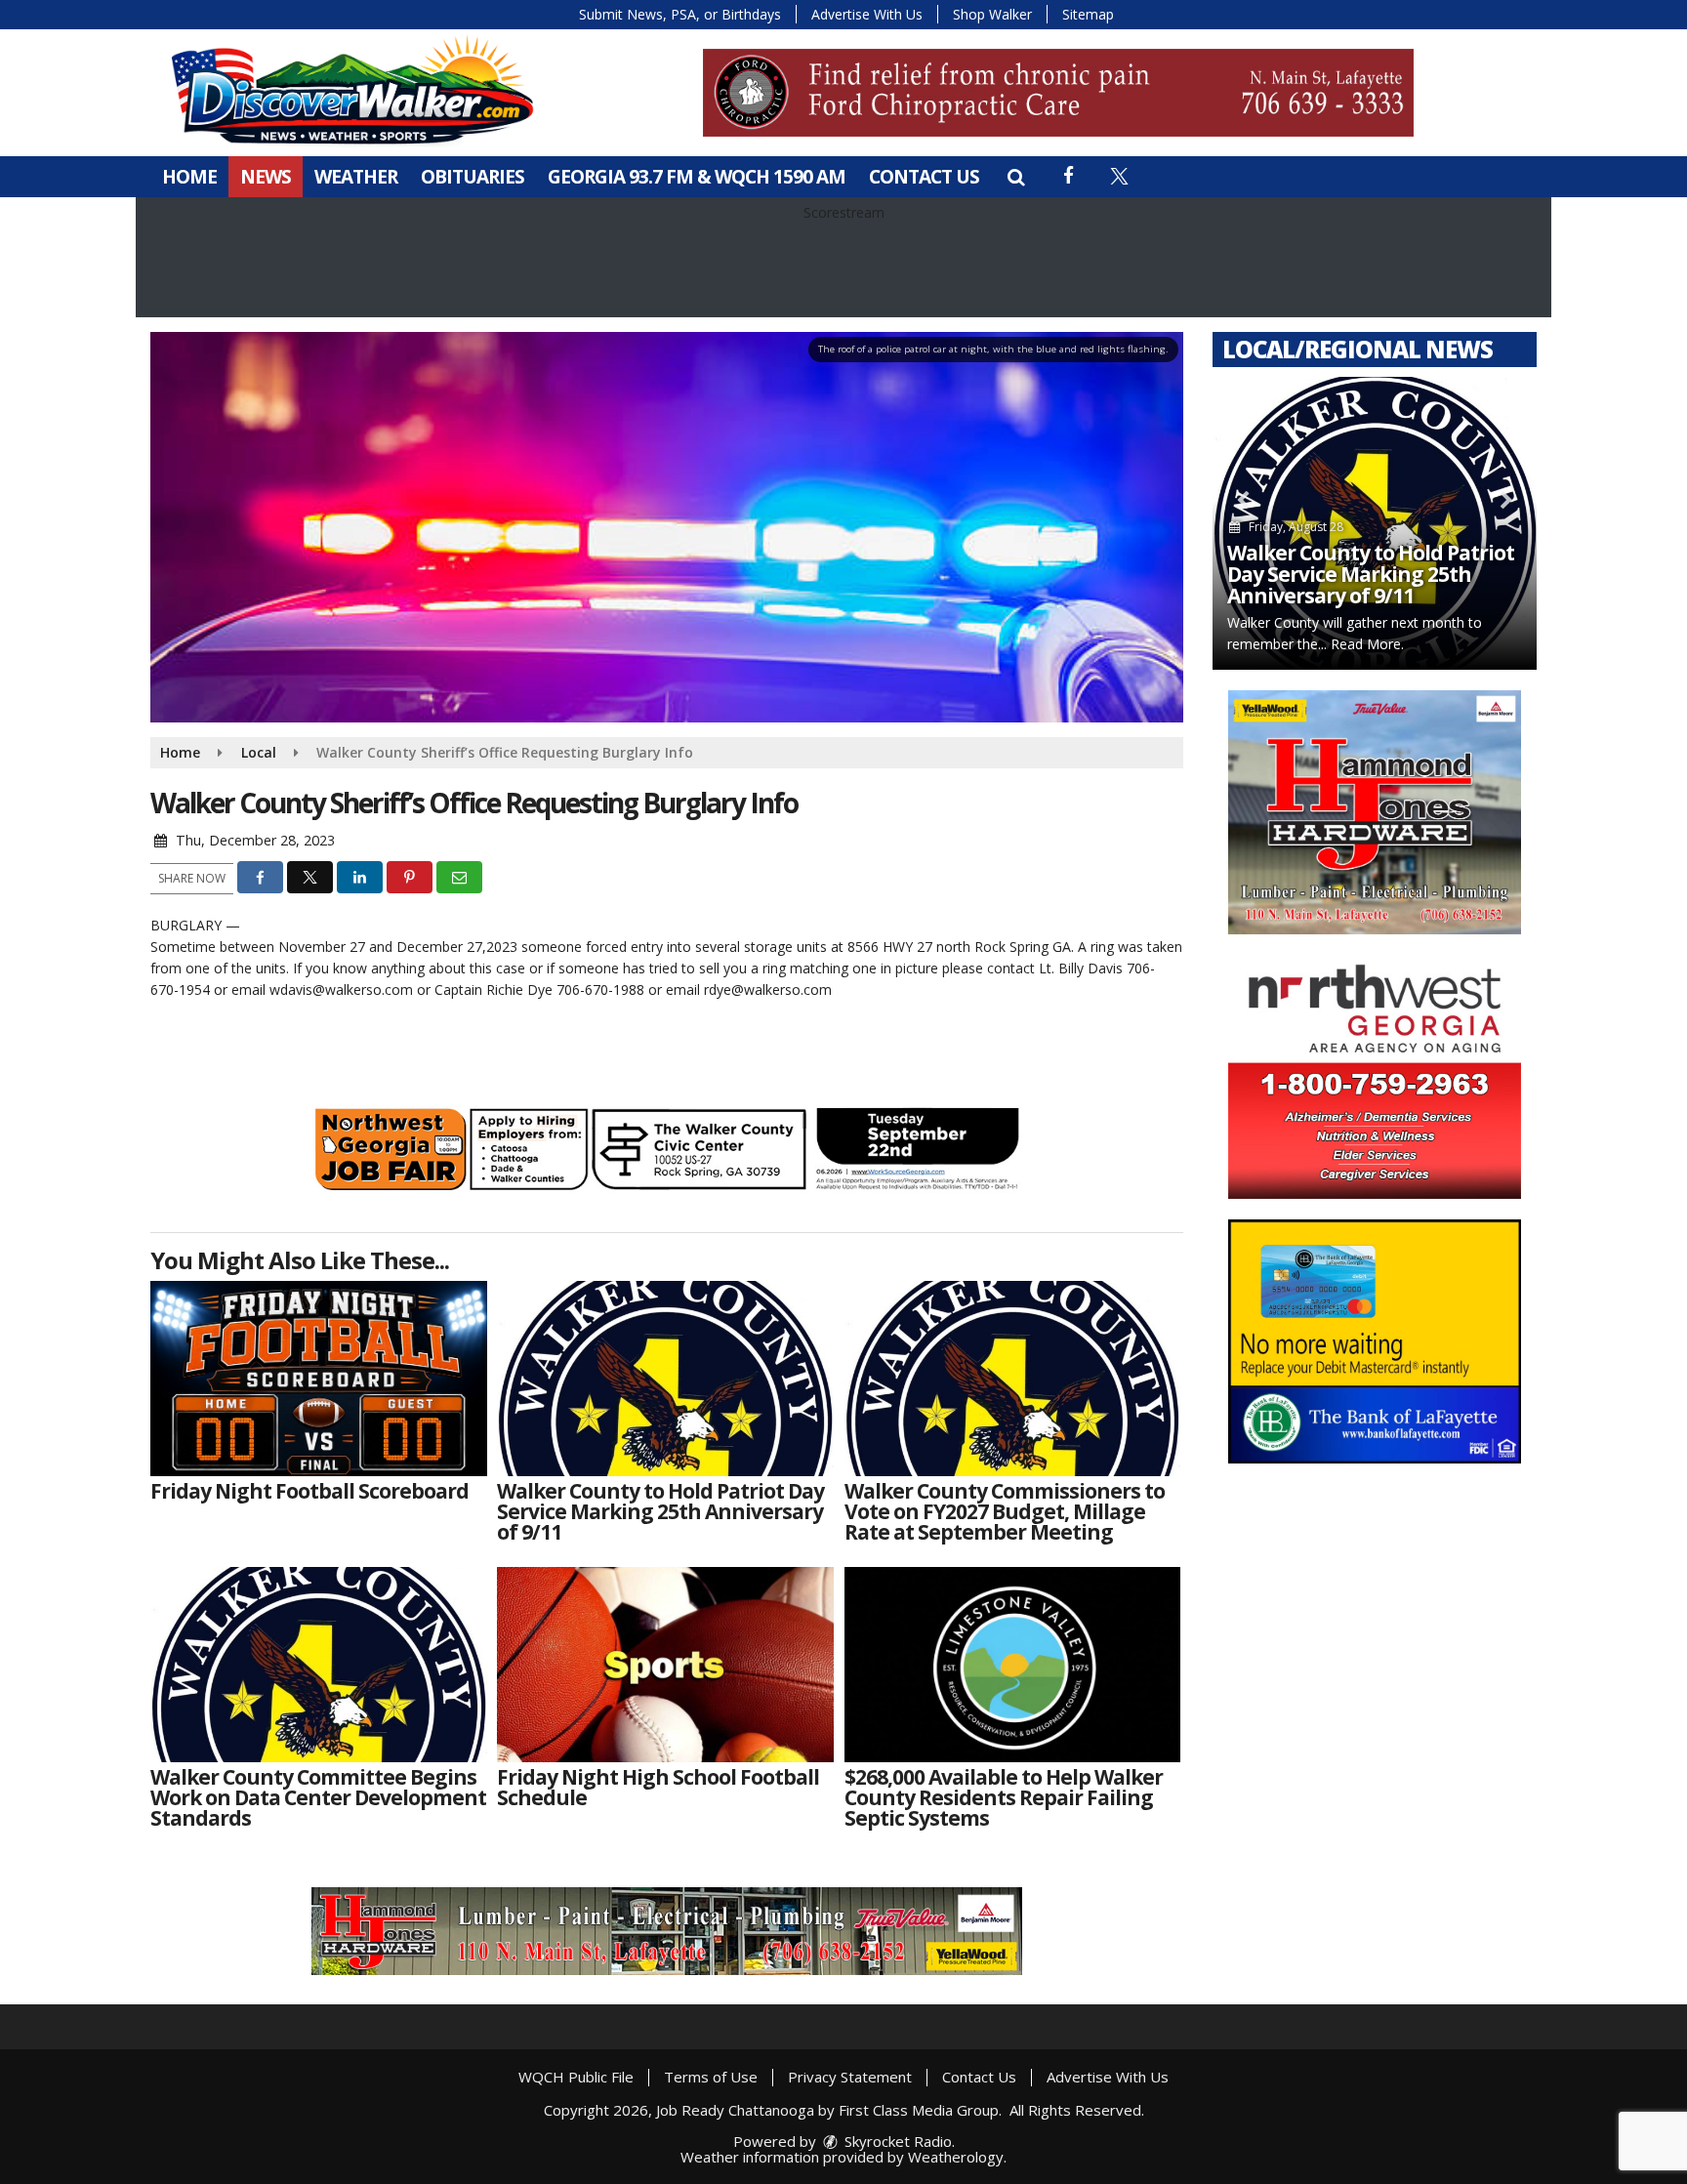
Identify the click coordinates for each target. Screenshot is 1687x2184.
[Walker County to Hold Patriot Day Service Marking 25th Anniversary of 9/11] (665, 1379)
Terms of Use (711, 2077)
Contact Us (924, 177)
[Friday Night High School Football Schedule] (665, 1665)
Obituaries (473, 177)
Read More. (1367, 644)
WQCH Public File (576, 2077)
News (266, 177)
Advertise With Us (867, 14)
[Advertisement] (1058, 93)
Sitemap (1088, 14)
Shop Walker (992, 14)
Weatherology (956, 2157)
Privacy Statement (850, 2077)
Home (189, 177)
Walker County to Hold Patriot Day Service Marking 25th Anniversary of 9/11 (1371, 574)
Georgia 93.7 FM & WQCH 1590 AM (697, 177)
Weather (356, 177)
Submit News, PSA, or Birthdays (680, 14)
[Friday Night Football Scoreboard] (319, 1379)
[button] (1016, 177)
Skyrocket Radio (896, 2141)
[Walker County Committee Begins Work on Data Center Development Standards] (319, 1665)
